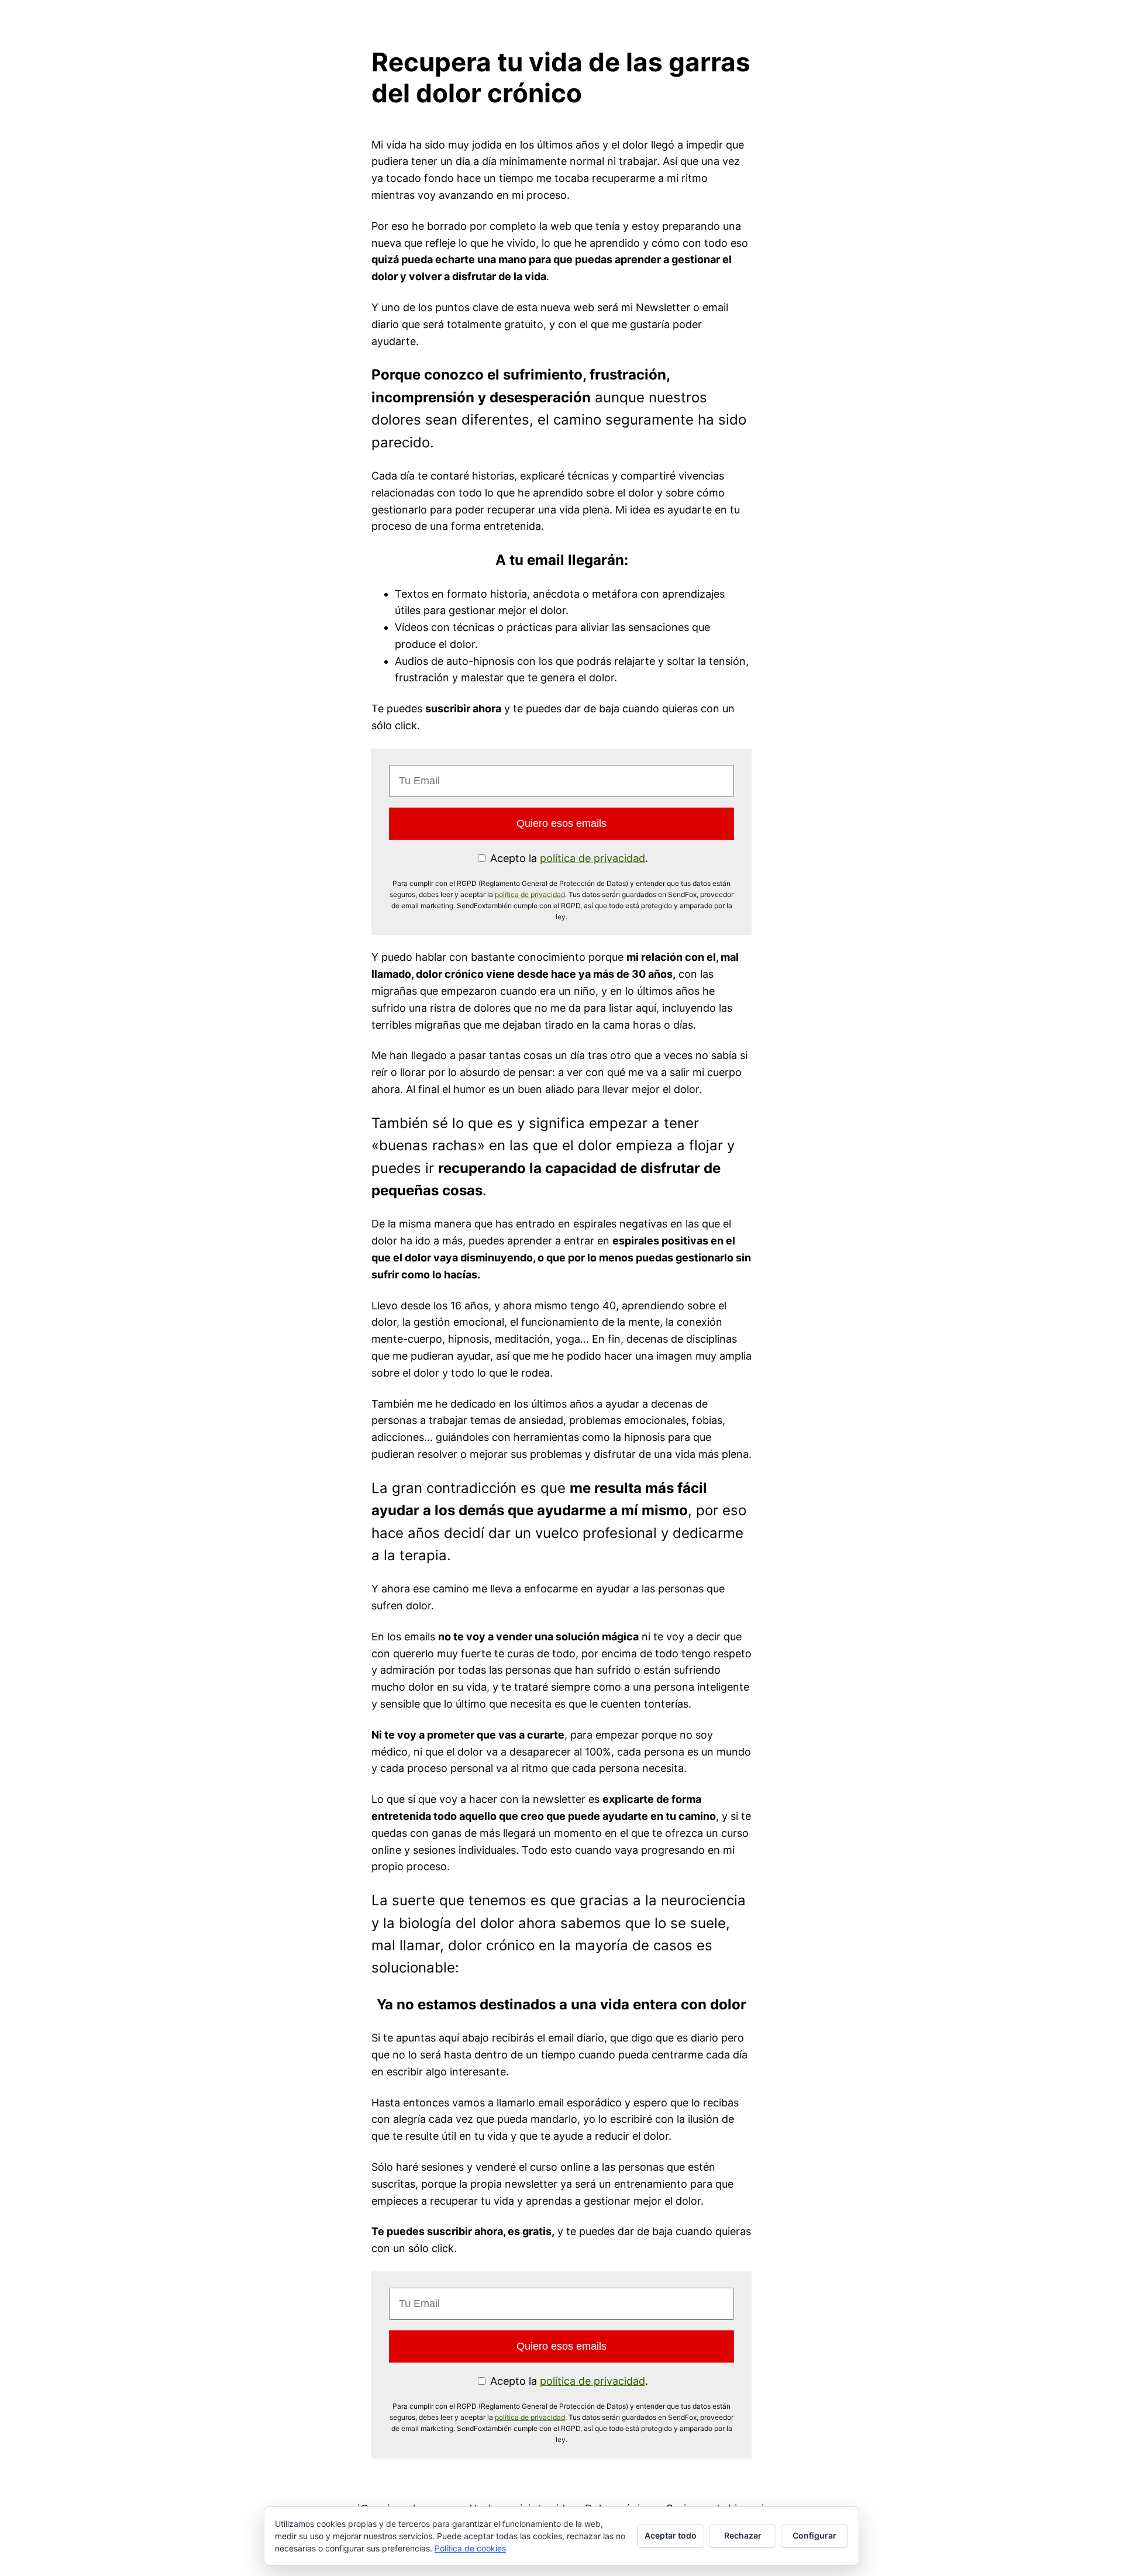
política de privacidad (592, 858)
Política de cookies (470, 2548)
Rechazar (743, 2535)
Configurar (814, 2535)
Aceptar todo (671, 2535)
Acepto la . (568, 858)
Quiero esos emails (561, 823)
